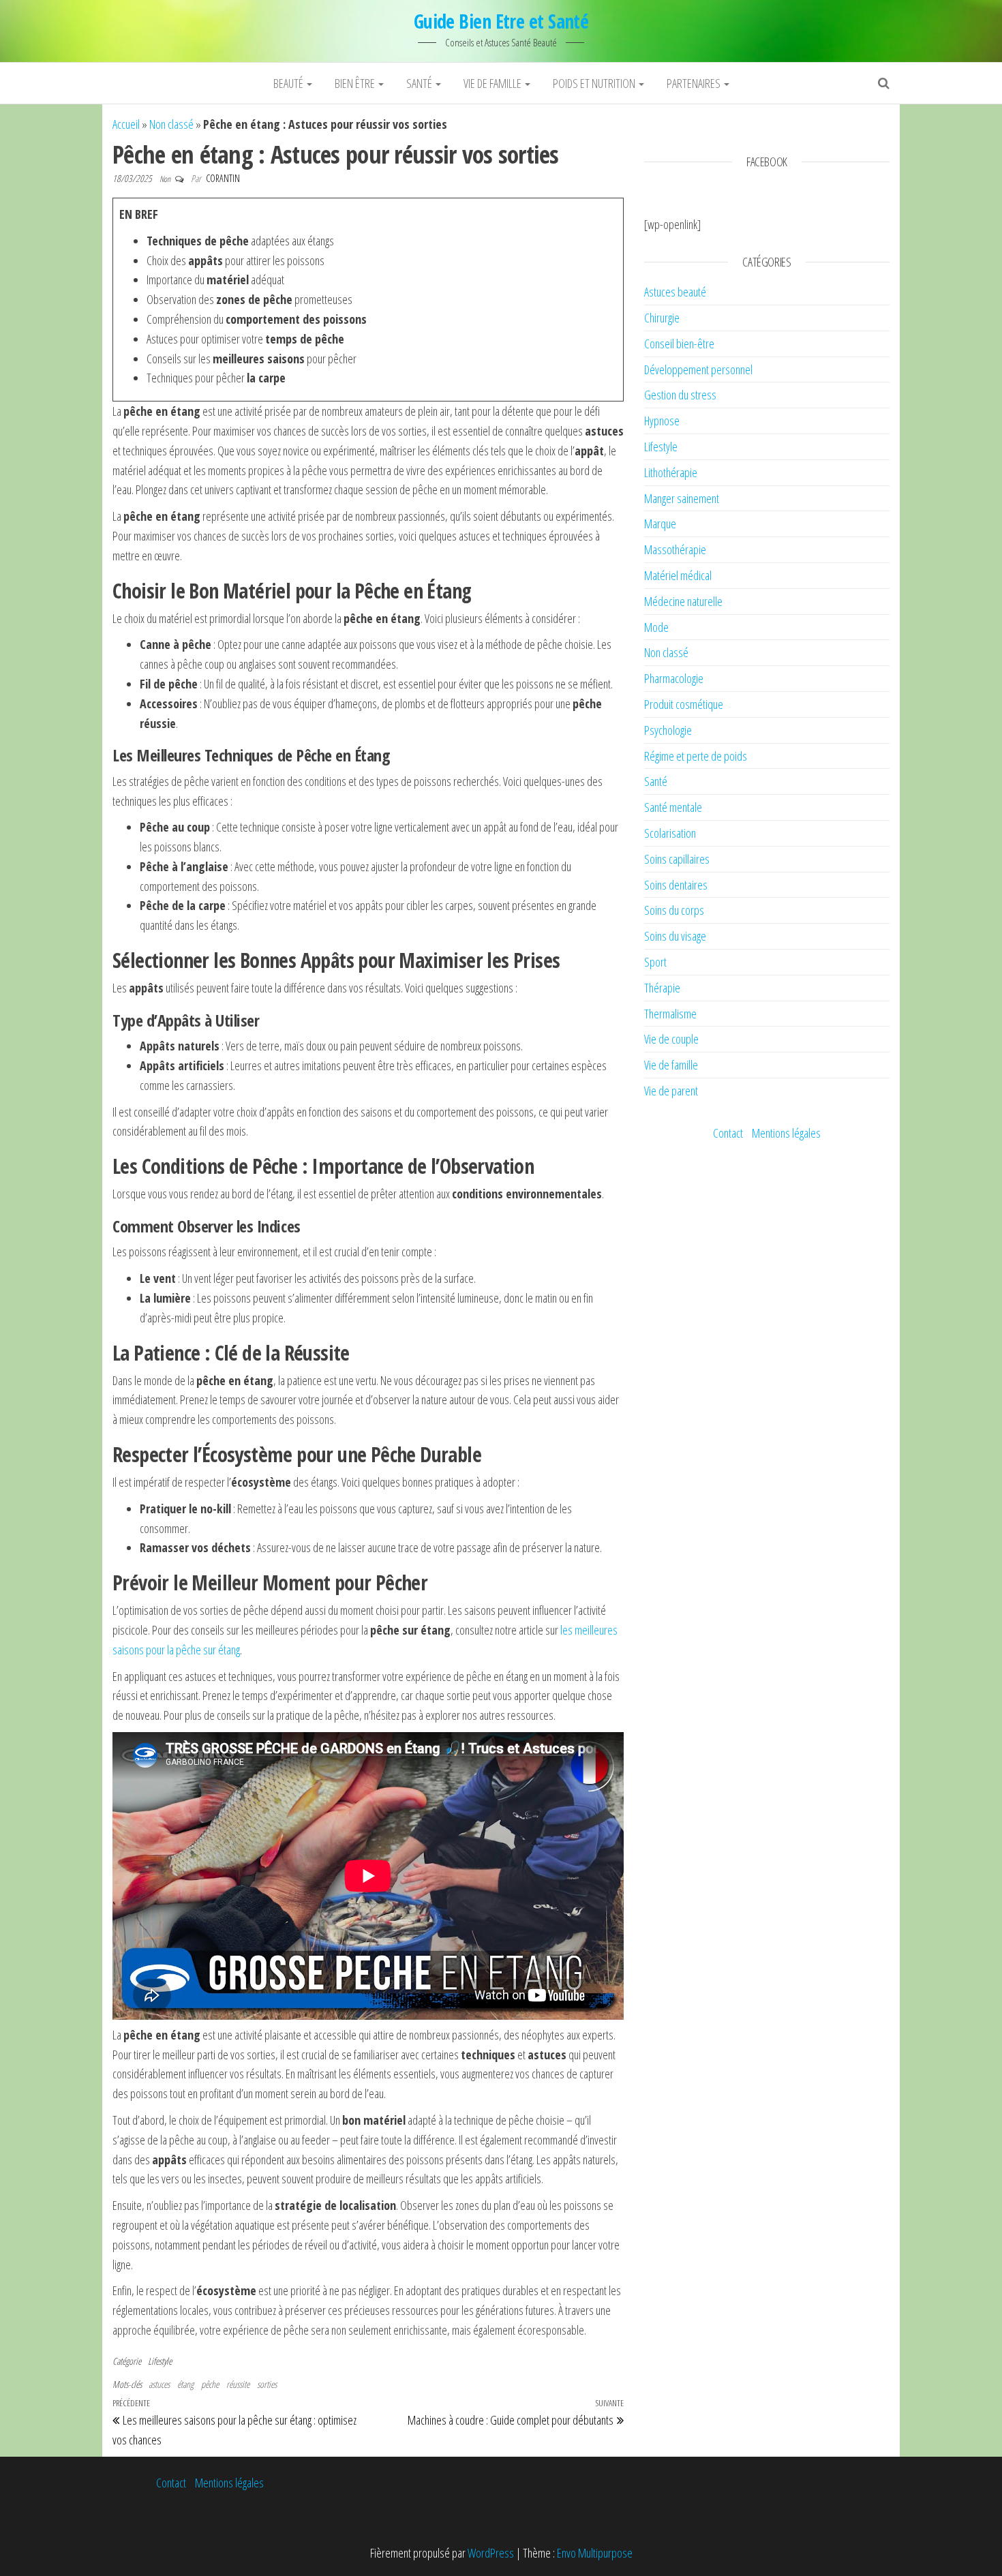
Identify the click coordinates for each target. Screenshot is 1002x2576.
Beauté (289, 83)
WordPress (491, 2553)
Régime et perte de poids (696, 756)
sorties (267, 2384)
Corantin (223, 178)
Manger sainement (682, 498)
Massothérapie (675, 549)
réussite (238, 2384)
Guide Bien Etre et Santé (501, 21)
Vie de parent (671, 1091)
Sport (655, 962)
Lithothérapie (671, 472)
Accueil (126, 124)
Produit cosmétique (684, 704)
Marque (660, 524)
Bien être (356, 83)
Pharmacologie (674, 678)
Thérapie (662, 988)
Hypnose (662, 421)
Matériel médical (678, 575)
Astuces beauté (675, 292)
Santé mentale (673, 807)
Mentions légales (786, 1133)
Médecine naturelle (683, 601)
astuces (159, 2384)
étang (185, 2384)
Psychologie (668, 730)
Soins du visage (675, 936)
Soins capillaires (677, 859)
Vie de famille (494, 83)
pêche (210, 2384)
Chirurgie (662, 318)
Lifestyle (160, 2361)
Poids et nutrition (595, 83)
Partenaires (695, 83)
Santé (420, 83)
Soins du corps (674, 910)
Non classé (171, 124)
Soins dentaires (676, 885)
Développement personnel (698, 369)
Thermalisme (670, 1014)
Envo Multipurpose (595, 2553)
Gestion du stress (680, 395)
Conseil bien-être (679, 344)
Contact (728, 1133)
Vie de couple (671, 1039)
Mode (656, 627)
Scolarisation (670, 833)
